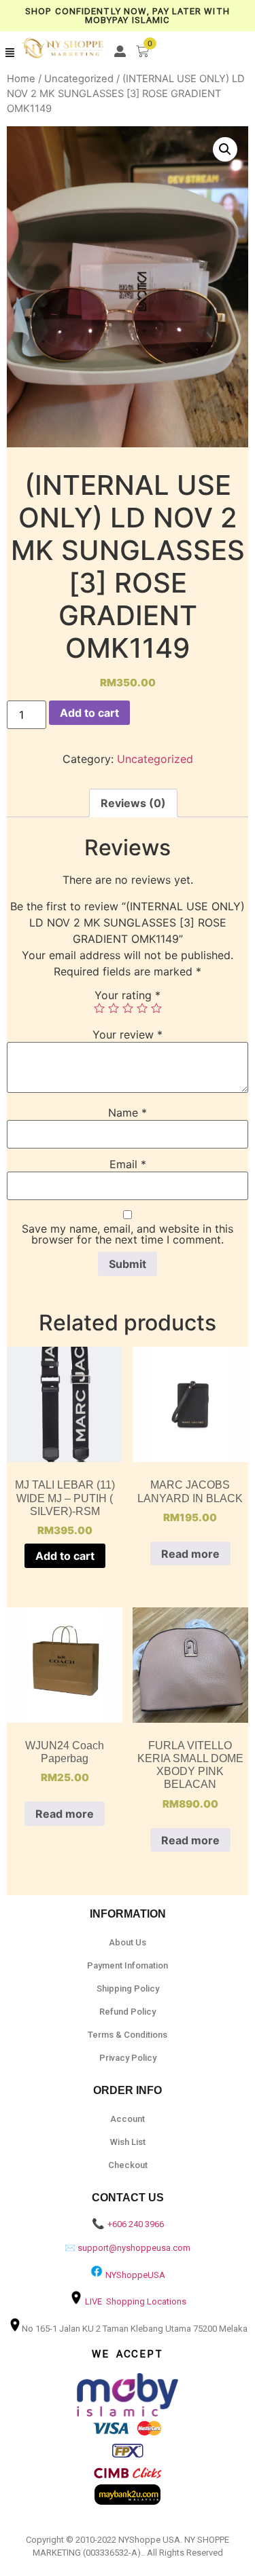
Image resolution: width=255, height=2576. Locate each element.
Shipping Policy (128, 1989)
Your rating (128, 995)
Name (128, 1113)
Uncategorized (79, 79)
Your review (128, 1034)
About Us (128, 1942)
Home (21, 79)
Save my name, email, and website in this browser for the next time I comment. (128, 1234)
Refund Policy (128, 2012)
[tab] (133, 803)
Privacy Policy (128, 2058)
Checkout (128, 2165)
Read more (190, 1554)
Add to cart (89, 713)
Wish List (128, 2142)
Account (128, 2119)
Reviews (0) (133, 803)
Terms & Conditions (128, 2035)
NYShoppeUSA (135, 2275)
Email (128, 1164)
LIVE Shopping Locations (136, 2301)
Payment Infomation (128, 1965)
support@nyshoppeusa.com (134, 2248)
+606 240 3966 (136, 2224)
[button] (10, 53)
